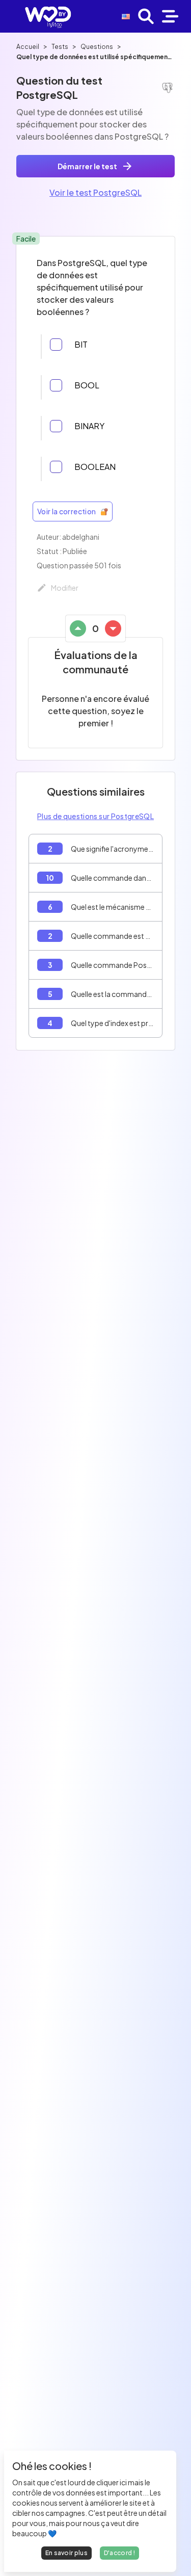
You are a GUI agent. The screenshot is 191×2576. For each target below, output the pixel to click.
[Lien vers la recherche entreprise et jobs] (146, 16)
